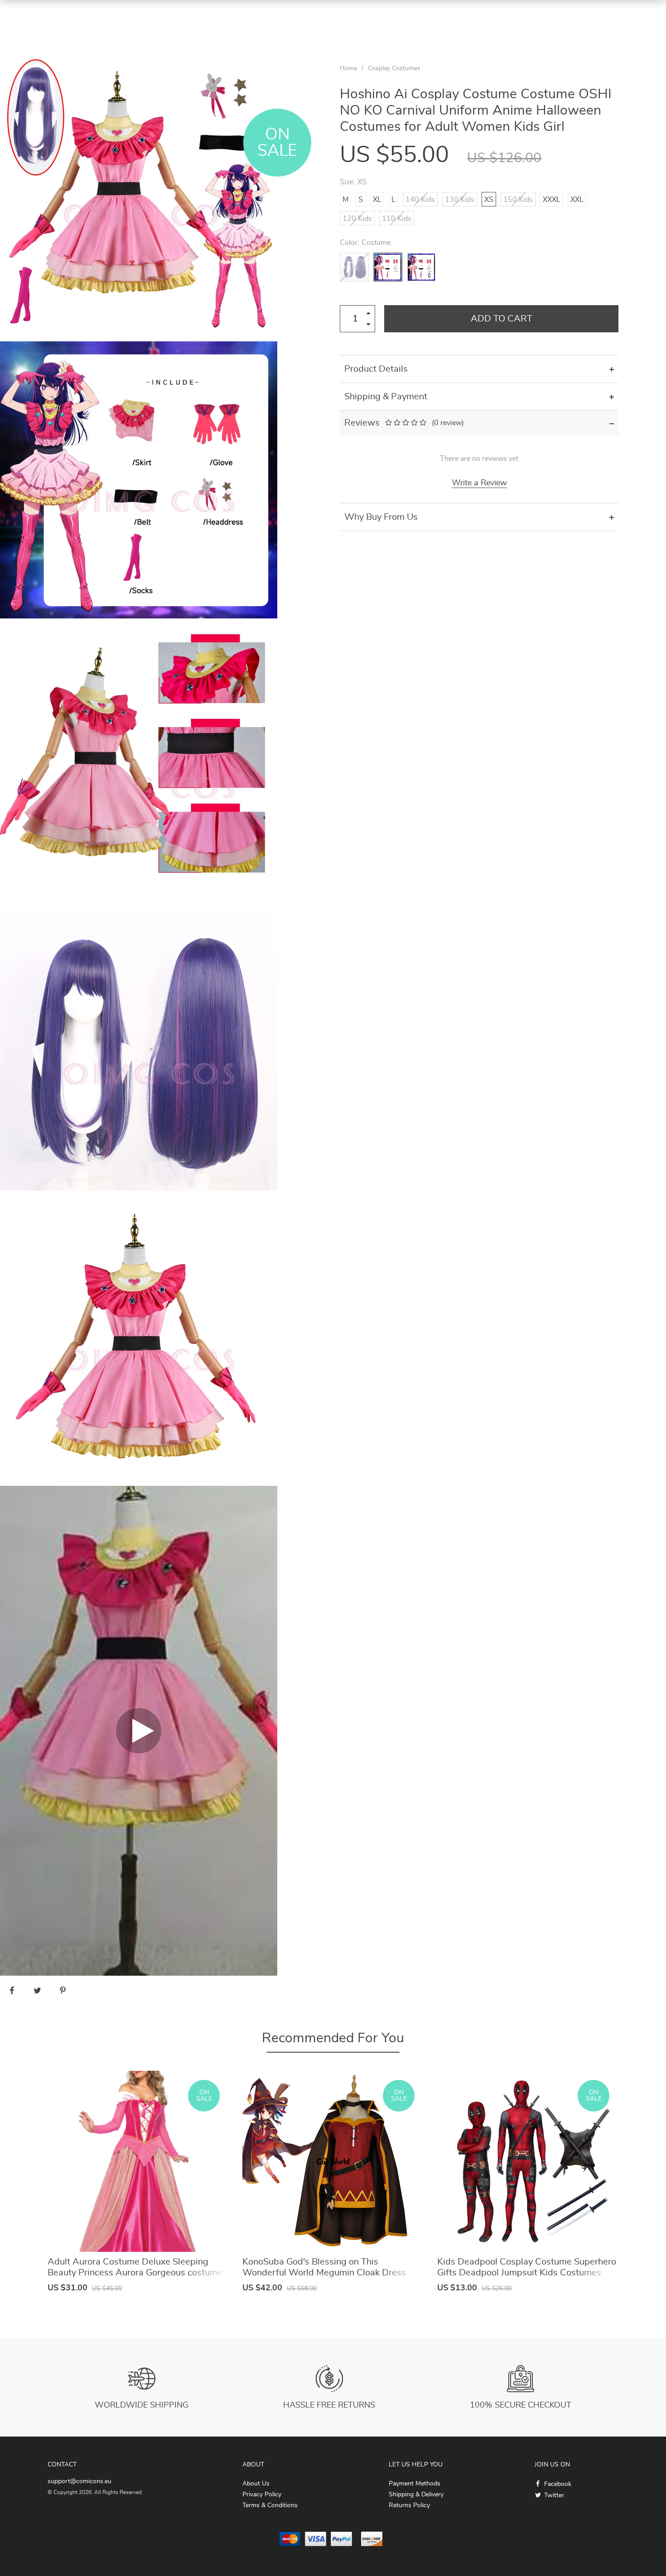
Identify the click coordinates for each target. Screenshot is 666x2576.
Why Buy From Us (381, 517)
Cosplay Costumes (394, 68)
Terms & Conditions (270, 2505)
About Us (256, 2484)
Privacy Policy (262, 2495)
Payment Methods (415, 2484)
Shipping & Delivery (416, 2495)
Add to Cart (502, 319)
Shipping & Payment (386, 397)
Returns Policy (409, 2505)
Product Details (376, 369)
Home (348, 68)
